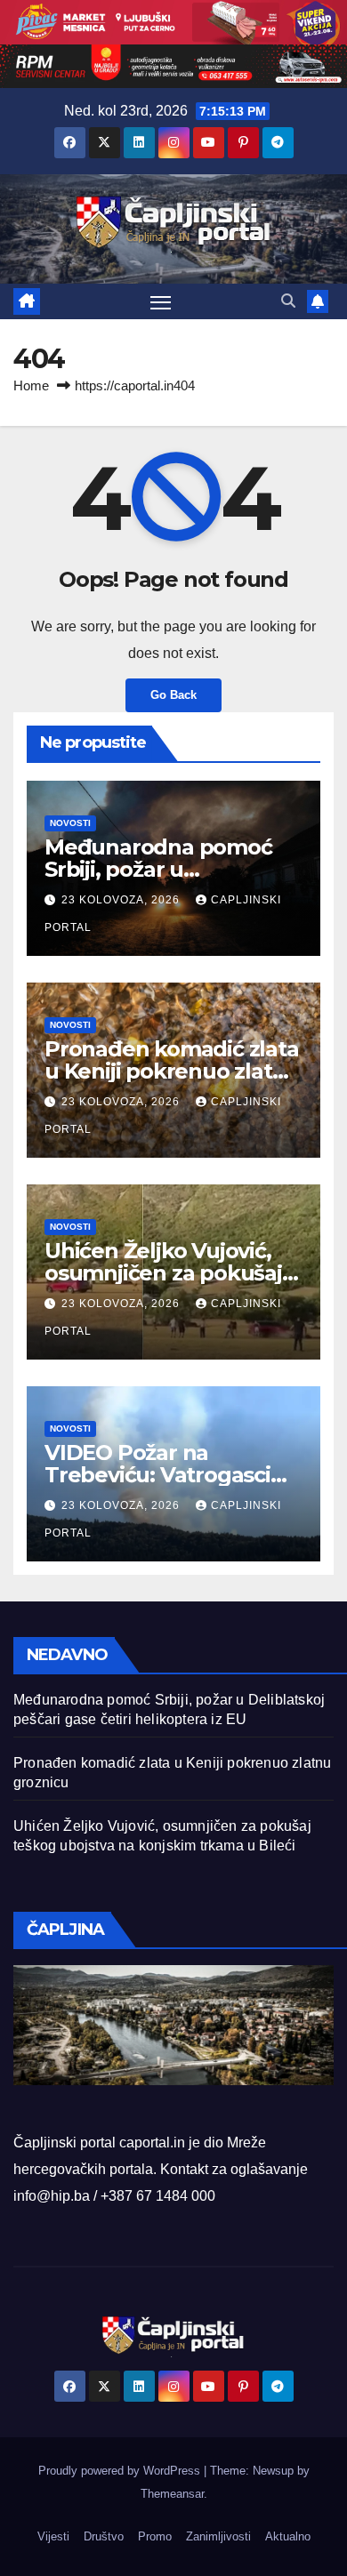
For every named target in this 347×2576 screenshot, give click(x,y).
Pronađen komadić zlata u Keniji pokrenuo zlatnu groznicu (172, 1071)
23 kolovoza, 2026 (122, 900)
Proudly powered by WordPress (121, 2471)
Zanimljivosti (218, 2536)
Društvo (104, 2536)
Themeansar (172, 2494)
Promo (155, 2536)
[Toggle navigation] (161, 302)
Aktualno (288, 2536)
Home (31, 385)
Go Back (173, 695)
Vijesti (53, 2536)
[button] (288, 301)
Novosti (70, 823)
